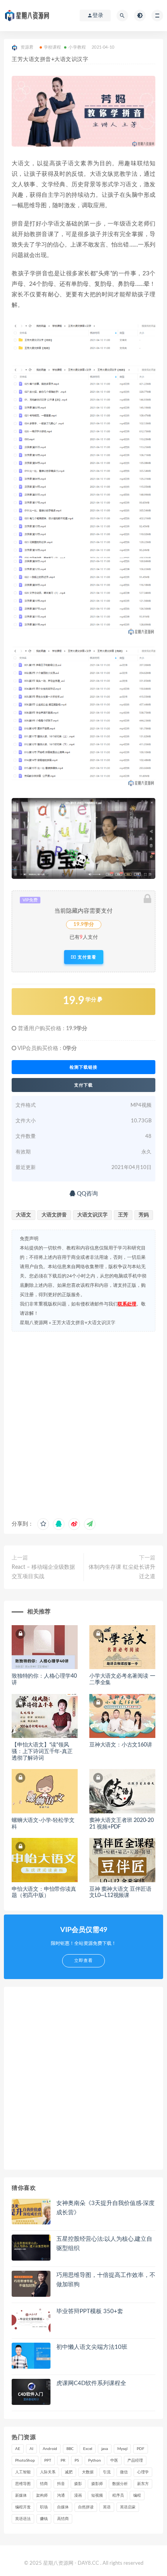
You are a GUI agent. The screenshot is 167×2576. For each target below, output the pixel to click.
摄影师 (97, 2484)
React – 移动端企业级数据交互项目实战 (43, 1572)
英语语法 (23, 2519)
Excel (88, 2449)
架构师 (42, 2495)
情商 (44, 2484)
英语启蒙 (128, 2507)
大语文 (23, 1215)
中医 (114, 2460)
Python (95, 2460)
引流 (107, 2472)
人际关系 (48, 2472)
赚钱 (44, 2519)
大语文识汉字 (92, 1215)
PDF (141, 2449)
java (105, 2449)
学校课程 (53, 47)
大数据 (88, 2472)
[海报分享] (90, 1524)
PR (63, 2460)
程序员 (118, 2495)
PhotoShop (25, 2460)
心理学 (143, 2472)
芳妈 (144, 1215)
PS (77, 2460)
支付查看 (86, 957)
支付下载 (83, 1085)
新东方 (143, 2484)
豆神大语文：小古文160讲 (121, 1745)
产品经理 (135, 2460)
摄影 (78, 2484)
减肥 (69, 2472)
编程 (137, 2495)
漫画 (78, 2495)
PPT (48, 2460)
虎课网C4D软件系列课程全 (91, 2383)
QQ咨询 (87, 1194)
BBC (70, 2449)
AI (31, 2449)
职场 (44, 2507)
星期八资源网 (34, 1323)
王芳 (123, 1215)
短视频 (97, 2495)
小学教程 (77, 47)
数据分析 (120, 2484)
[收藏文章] (43, 1524)
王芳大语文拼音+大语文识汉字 (84, 1323)
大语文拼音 (54, 1215)
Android (50, 2449)
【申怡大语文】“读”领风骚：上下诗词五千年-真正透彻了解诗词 (42, 1752)
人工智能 (23, 2472)
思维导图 (23, 2484)
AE (18, 2449)
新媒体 (21, 2495)
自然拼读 (86, 2507)
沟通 (61, 2495)
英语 (107, 2507)
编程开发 (23, 2507)
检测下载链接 (83, 1067)
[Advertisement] (83, 1423)
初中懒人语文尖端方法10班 (92, 2347)
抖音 (61, 2484)
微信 (124, 2472)
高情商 (63, 2519)
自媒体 (63, 2507)
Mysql (122, 2449)
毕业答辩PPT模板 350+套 (90, 2311)
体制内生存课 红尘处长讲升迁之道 (122, 1572)
